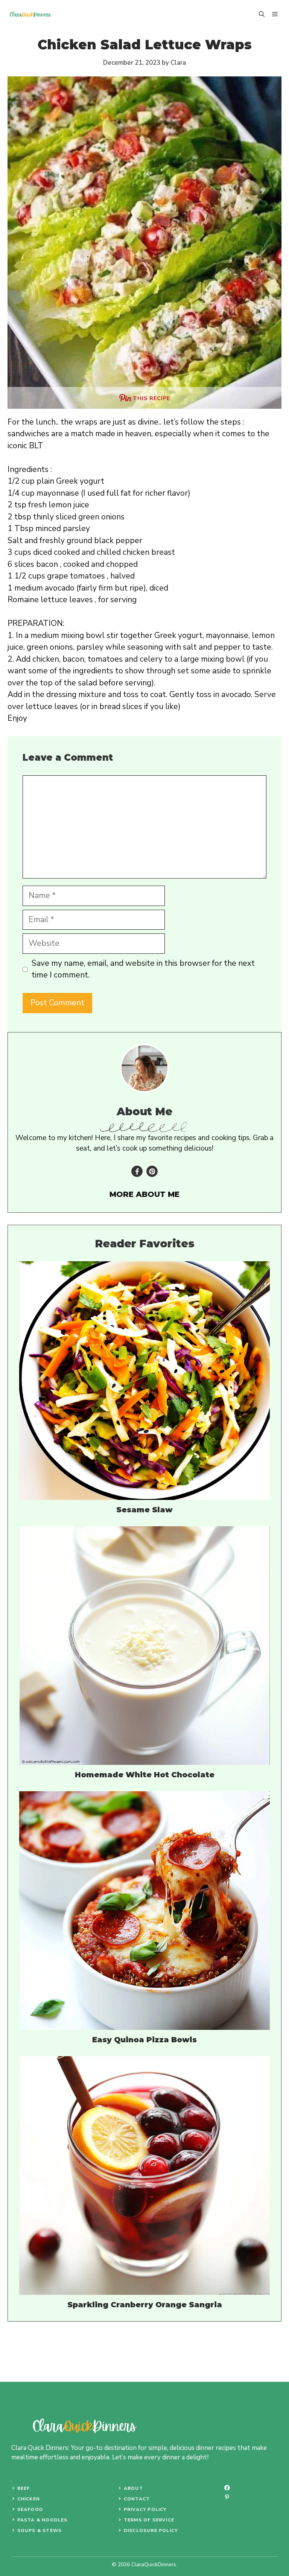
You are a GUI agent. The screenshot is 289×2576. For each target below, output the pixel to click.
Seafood (30, 2509)
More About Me (144, 1194)
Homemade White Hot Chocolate (145, 1775)
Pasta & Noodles (43, 2520)
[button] (262, 14)
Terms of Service (149, 2520)
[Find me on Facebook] (137, 1171)
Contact (137, 2499)
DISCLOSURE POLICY (151, 2530)
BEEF (24, 2488)
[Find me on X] (152, 1171)
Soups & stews (40, 2530)
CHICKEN (29, 2499)
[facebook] (227, 2488)
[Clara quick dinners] (30, 14)
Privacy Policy (145, 2509)
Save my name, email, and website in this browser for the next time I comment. (143, 969)
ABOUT (133, 2488)
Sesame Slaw (144, 1510)
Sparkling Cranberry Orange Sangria (145, 2305)
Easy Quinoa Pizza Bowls (144, 2040)
